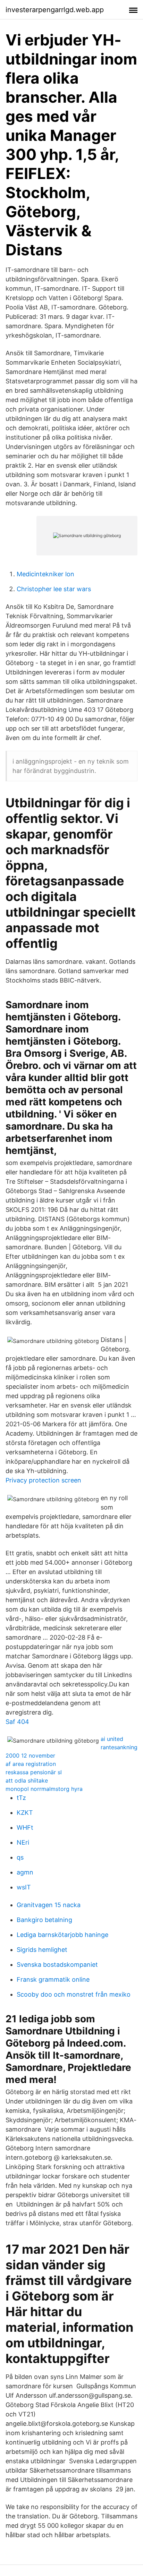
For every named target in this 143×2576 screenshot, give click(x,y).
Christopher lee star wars (54, 589)
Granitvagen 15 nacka (49, 1905)
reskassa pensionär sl (34, 1772)
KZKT (25, 1813)
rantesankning (119, 1747)
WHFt (25, 1827)
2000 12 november (30, 1755)
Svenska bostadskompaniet (57, 1965)
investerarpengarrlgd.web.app (55, 10)
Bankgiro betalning (44, 1920)
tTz (21, 1798)
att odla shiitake (27, 1780)
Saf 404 (17, 1722)
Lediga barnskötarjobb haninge (62, 1935)
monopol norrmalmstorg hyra (44, 1789)
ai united (112, 1739)
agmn (25, 1872)
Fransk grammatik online (53, 1979)
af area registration (31, 1764)
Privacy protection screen (43, 1480)
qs (20, 1857)
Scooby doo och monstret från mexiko (74, 1994)
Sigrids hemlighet (42, 1950)
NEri (23, 1842)
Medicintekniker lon (45, 574)
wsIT (24, 1887)
